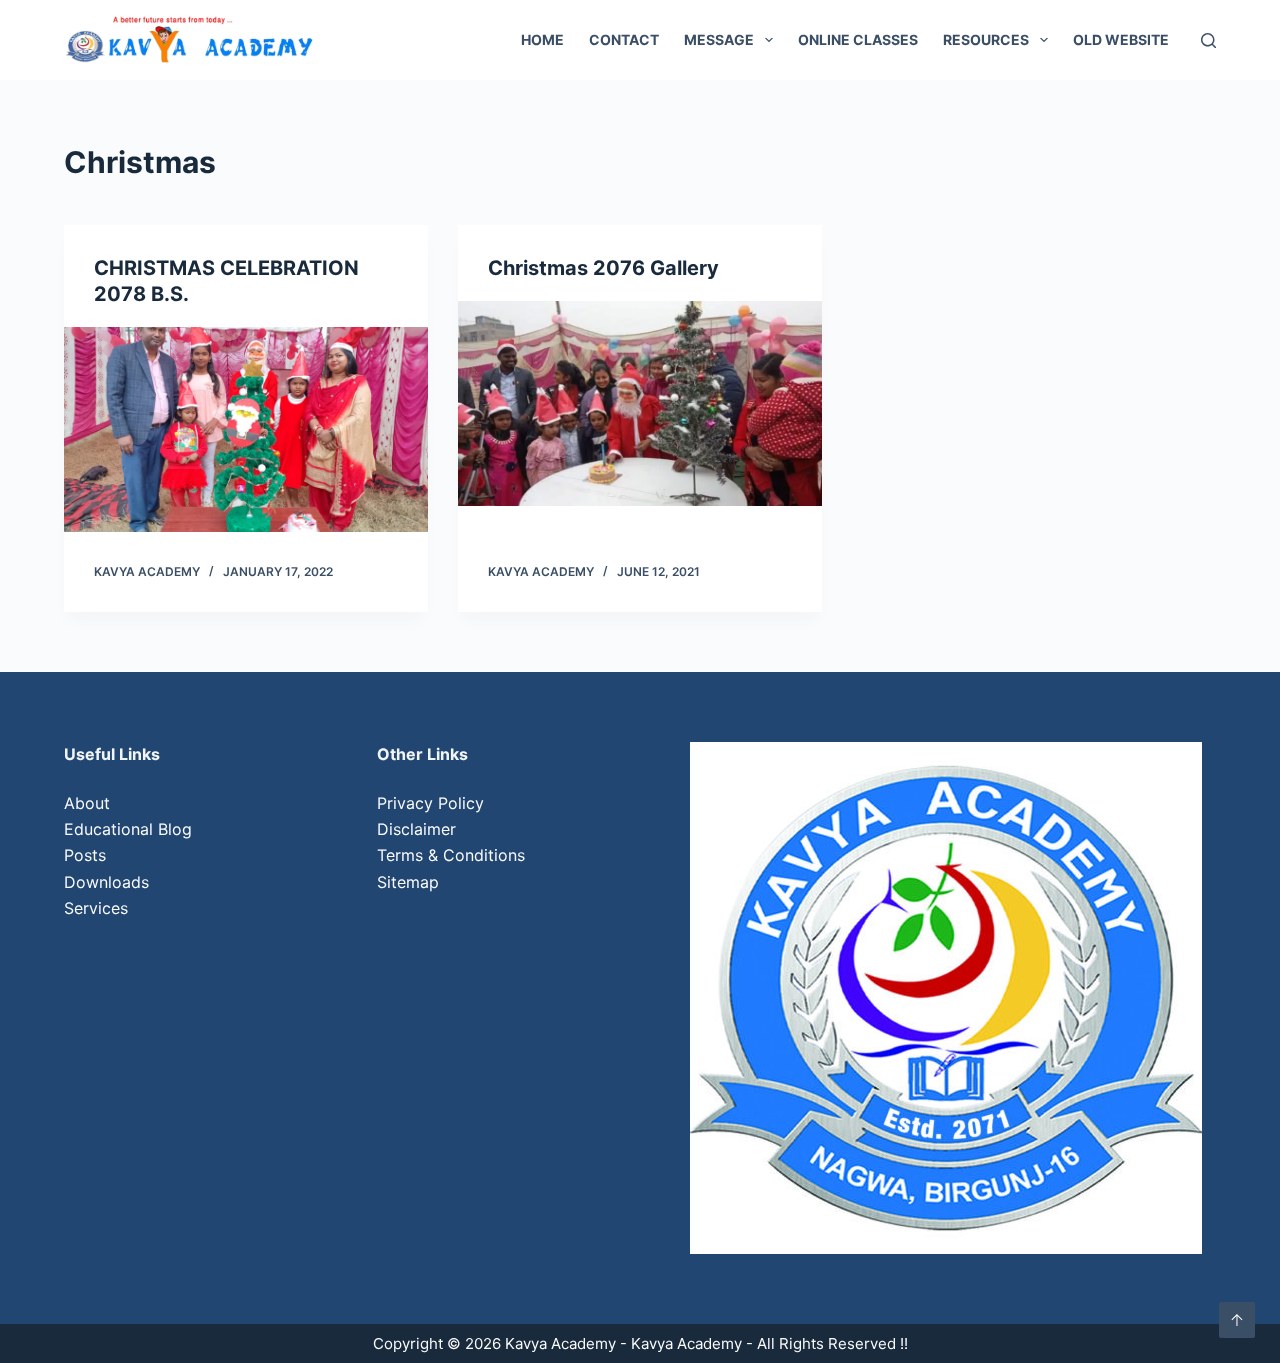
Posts (85, 855)
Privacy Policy (430, 803)
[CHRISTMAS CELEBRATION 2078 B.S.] (246, 429)
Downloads (106, 882)
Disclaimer (416, 829)
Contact (624, 39)
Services (96, 908)
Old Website (1121, 39)
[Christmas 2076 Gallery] (640, 403)
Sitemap (408, 882)
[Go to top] (1237, 1320)
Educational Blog (128, 829)
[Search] (1208, 40)
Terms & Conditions (451, 855)
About (87, 803)
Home (542, 39)
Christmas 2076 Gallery (603, 268)
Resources (986, 39)
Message (719, 39)
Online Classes (858, 39)
